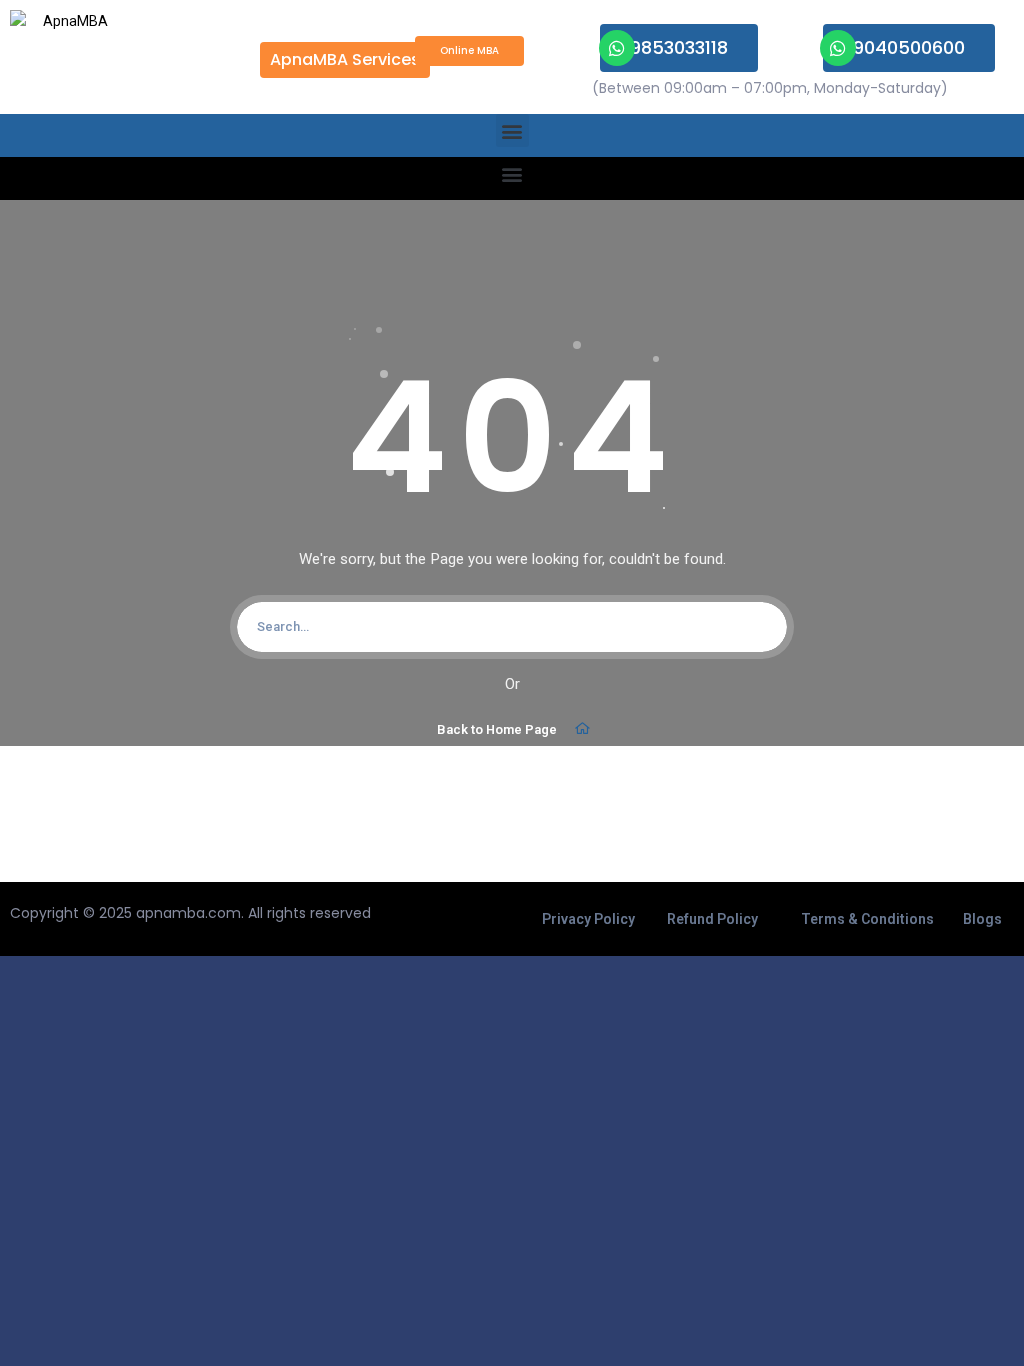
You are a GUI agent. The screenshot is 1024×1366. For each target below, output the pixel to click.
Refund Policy (712, 919)
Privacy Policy (588, 919)
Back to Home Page (497, 729)
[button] (512, 130)
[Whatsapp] (617, 48)
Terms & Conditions (867, 919)
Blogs (982, 919)
